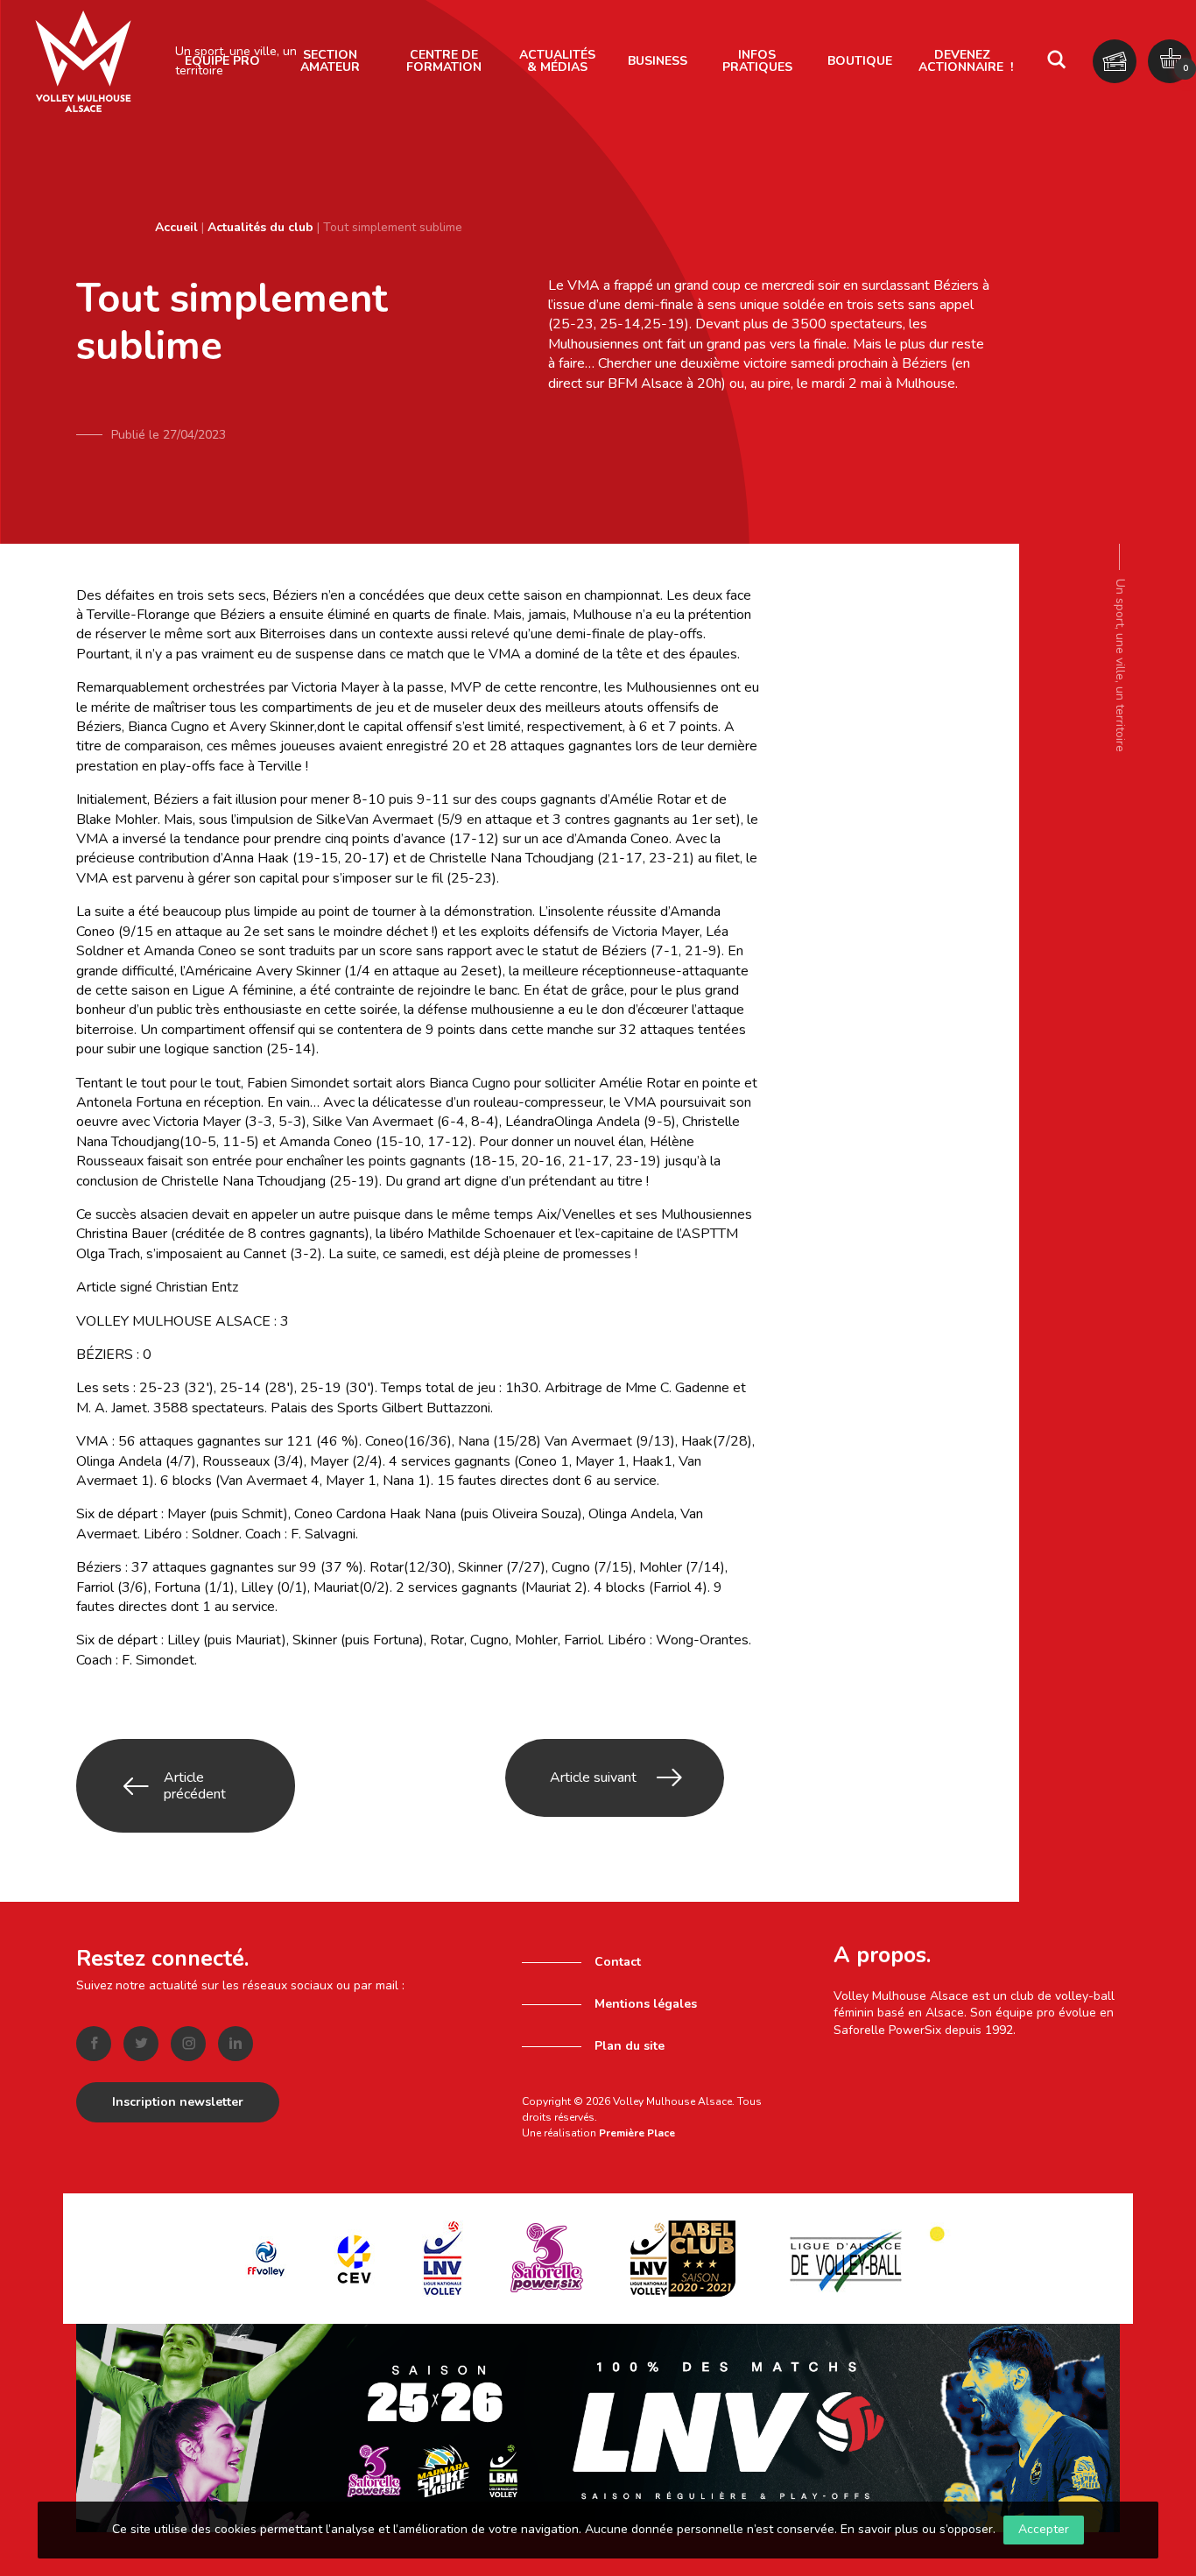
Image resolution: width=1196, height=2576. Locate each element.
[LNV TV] (598, 2427)
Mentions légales (646, 2004)
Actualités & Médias (557, 61)
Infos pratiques (757, 61)
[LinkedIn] (236, 2044)
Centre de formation (444, 61)
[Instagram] (188, 2044)
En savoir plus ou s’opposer (917, 2529)
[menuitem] (330, 61)
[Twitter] (141, 2044)
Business (658, 61)
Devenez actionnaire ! (966, 61)
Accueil (176, 227)
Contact (618, 1962)
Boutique (860, 61)
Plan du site (630, 2046)
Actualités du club (260, 227)
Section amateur (330, 61)
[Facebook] (94, 2044)
